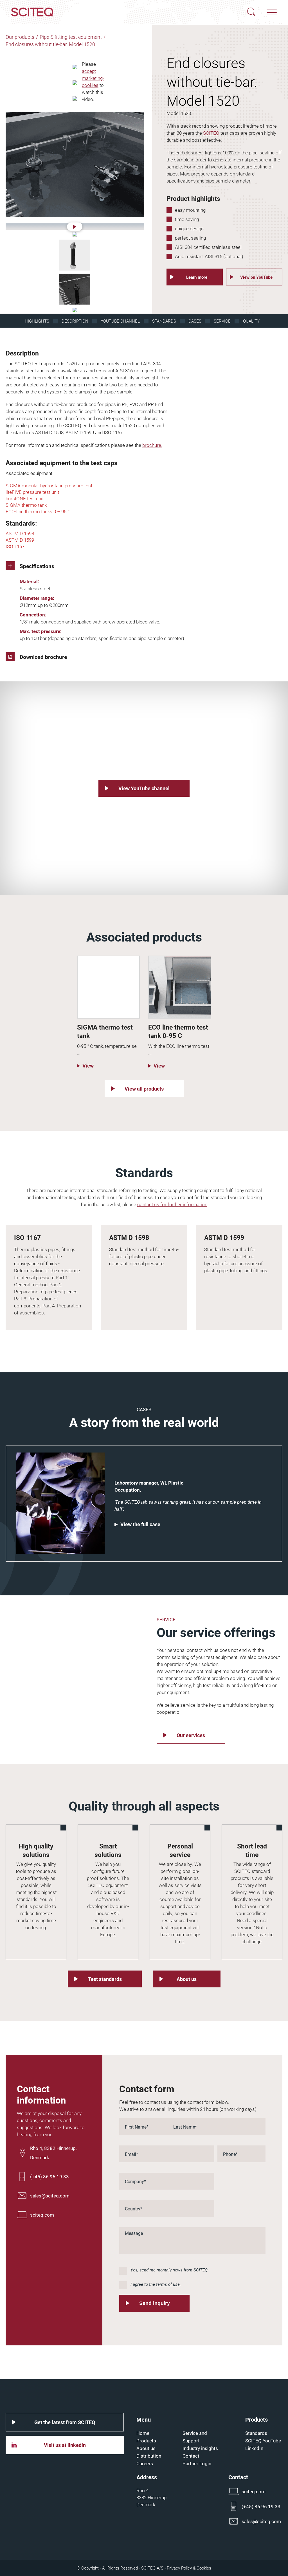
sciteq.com (42, 2215)
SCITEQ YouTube (263, 2441)
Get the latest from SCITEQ (65, 2422)
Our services (191, 1735)
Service (222, 321)
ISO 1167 (15, 546)
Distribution (149, 2456)
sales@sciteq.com (50, 2196)
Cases (195, 321)
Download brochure (43, 657)
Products (146, 2441)
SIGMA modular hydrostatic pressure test (49, 486)
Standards (164, 321)
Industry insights (200, 2448)
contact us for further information (172, 1204)
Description (75, 321)
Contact (191, 2456)
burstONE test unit (25, 498)
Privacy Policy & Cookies (189, 2568)
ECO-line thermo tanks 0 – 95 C (38, 511)
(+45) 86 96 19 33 (49, 2177)
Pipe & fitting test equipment (71, 37)
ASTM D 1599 (20, 540)
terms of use (168, 2284)
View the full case (140, 1524)
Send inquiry (155, 2303)
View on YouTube (256, 277)
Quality (251, 321)
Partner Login (197, 2463)
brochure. (152, 445)
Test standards (105, 1979)
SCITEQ (211, 133)
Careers (145, 2463)
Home (143, 2433)
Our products (20, 37)
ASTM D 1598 (20, 533)
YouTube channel (120, 321)
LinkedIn (254, 2448)
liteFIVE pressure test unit (32, 492)
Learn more (197, 277)
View (88, 1066)
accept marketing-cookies (93, 78)
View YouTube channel (144, 788)
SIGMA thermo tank (26, 505)
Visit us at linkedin (65, 2445)
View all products (144, 1089)
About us (187, 1979)
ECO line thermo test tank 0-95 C (178, 1031)
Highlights (37, 321)
